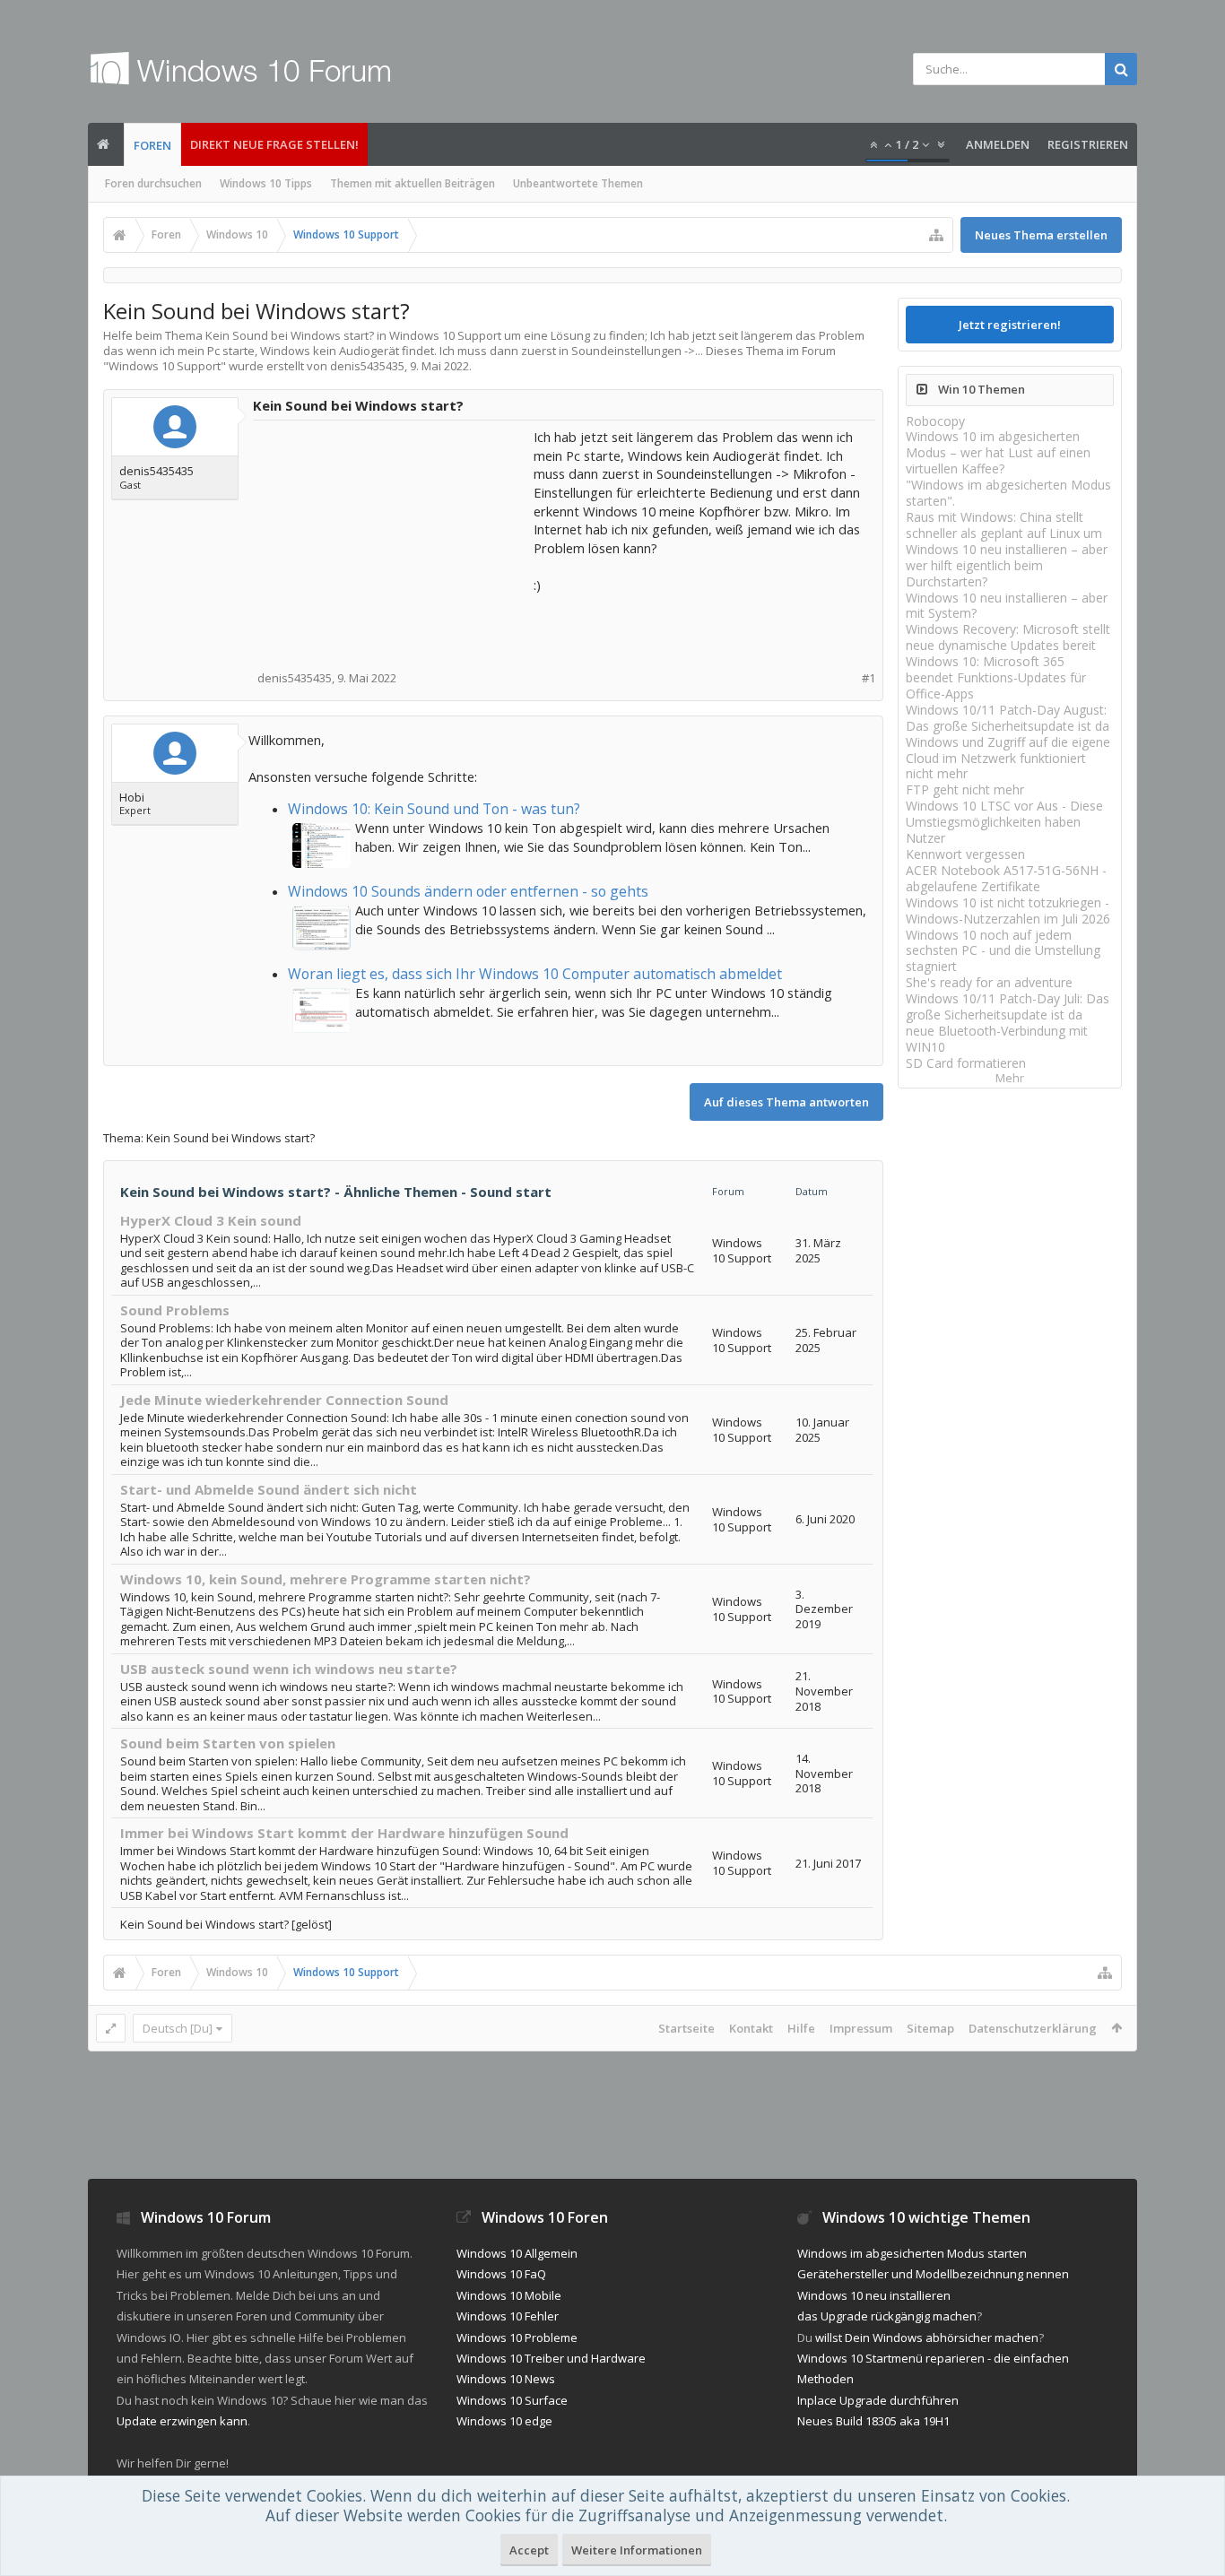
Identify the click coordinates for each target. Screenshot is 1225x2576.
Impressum (861, 2028)
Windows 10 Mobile (509, 2295)
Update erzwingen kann (182, 2421)
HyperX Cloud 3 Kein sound (211, 1220)
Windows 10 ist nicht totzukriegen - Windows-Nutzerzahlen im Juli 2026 (1008, 911)
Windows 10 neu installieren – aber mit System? (1007, 606)
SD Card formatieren (966, 1063)
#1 (869, 678)
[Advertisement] (395, 540)
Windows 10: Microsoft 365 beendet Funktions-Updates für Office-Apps (996, 677)
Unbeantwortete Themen (578, 183)
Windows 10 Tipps (266, 183)
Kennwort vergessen (965, 854)
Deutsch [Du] (178, 2028)
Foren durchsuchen (153, 183)
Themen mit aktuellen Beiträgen (413, 183)
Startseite (686, 2028)
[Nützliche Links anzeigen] (936, 235)
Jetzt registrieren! (1010, 325)
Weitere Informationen (637, 2550)
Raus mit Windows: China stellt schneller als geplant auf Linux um (1004, 525)
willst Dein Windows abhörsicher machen (927, 2337)
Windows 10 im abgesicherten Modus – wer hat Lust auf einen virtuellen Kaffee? (998, 452)
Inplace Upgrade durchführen (878, 2400)
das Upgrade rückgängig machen (887, 2316)
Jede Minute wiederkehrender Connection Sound (284, 1400)
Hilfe (801, 2028)
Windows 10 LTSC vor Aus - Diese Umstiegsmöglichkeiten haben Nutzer (1004, 822)
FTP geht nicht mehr (965, 789)
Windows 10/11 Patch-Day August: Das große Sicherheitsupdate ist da (1008, 718)
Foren (152, 145)
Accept (529, 2550)
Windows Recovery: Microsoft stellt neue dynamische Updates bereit (1008, 637)
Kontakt (751, 2028)
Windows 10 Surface (512, 2400)
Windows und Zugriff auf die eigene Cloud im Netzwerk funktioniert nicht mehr (1008, 758)
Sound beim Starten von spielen (228, 1743)
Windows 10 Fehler (508, 2316)
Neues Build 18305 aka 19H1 (873, 2421)
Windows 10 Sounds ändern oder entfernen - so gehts (468, 891)
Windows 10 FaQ (501, 2274)
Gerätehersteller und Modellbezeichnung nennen (933, 2274)
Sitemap (930, 2028)
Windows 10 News (506, 2379)
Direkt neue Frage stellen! (274, 144)
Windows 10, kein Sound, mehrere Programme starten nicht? (326, 1579)
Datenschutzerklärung (1033, 2028)
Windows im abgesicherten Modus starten (912, 2253)
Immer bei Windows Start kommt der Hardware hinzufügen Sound (344, 1833)
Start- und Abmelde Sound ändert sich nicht (269, 1489)
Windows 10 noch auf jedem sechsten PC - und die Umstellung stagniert (1003, 951)
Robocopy (935, 421)
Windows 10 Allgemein (517, 2253)
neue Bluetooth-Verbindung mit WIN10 (997, 1039)
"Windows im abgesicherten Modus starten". (1008, 493)
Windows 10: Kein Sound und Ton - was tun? (434, 809)
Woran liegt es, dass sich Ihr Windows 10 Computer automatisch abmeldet (535, 974)
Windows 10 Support (165, 366)
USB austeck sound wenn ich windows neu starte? (289, 1669)
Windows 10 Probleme (517, 2337)
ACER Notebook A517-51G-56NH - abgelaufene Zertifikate (1006, 878)
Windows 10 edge (504, 2421)
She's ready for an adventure (989, 982)
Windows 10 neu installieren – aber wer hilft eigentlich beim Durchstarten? (1007, 565)
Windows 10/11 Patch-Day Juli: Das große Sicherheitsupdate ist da (1008, 1006)
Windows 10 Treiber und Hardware (551, 2358)
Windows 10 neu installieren (874, 2295)
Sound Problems (175, 1310)
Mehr (1010, 1078)
